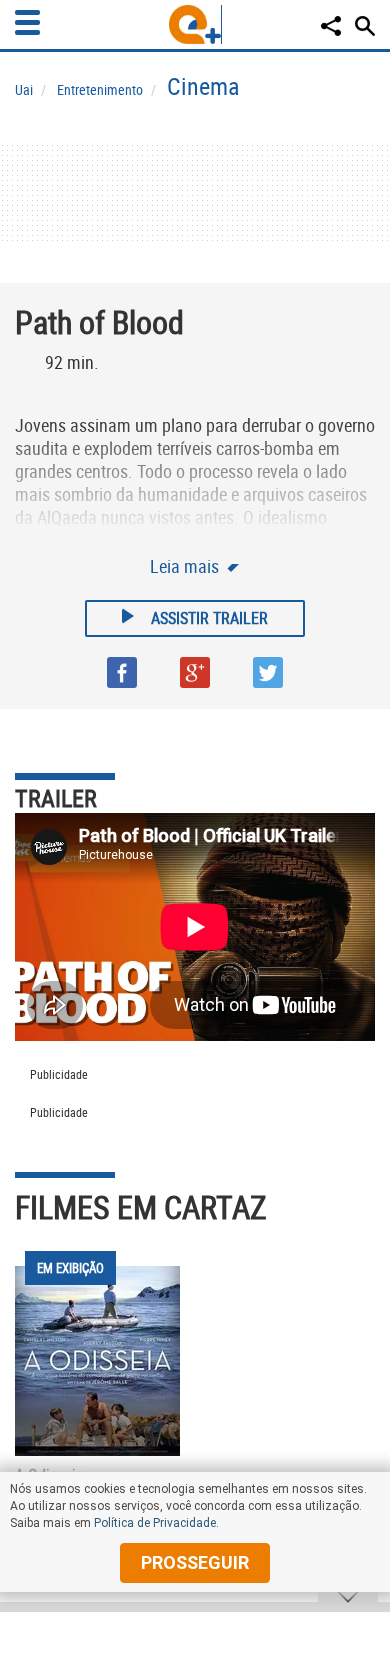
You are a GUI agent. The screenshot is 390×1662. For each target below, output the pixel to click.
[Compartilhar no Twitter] (268, 672)
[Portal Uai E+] (195, 24)
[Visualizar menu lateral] (27, 22)
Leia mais (186, 566)
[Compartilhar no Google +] (195, 672)
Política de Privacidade (155, 1523)
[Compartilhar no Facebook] (122, 672)
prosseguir (195, 1562)
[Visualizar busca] (365, 26)
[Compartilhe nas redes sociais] (331, 26)
